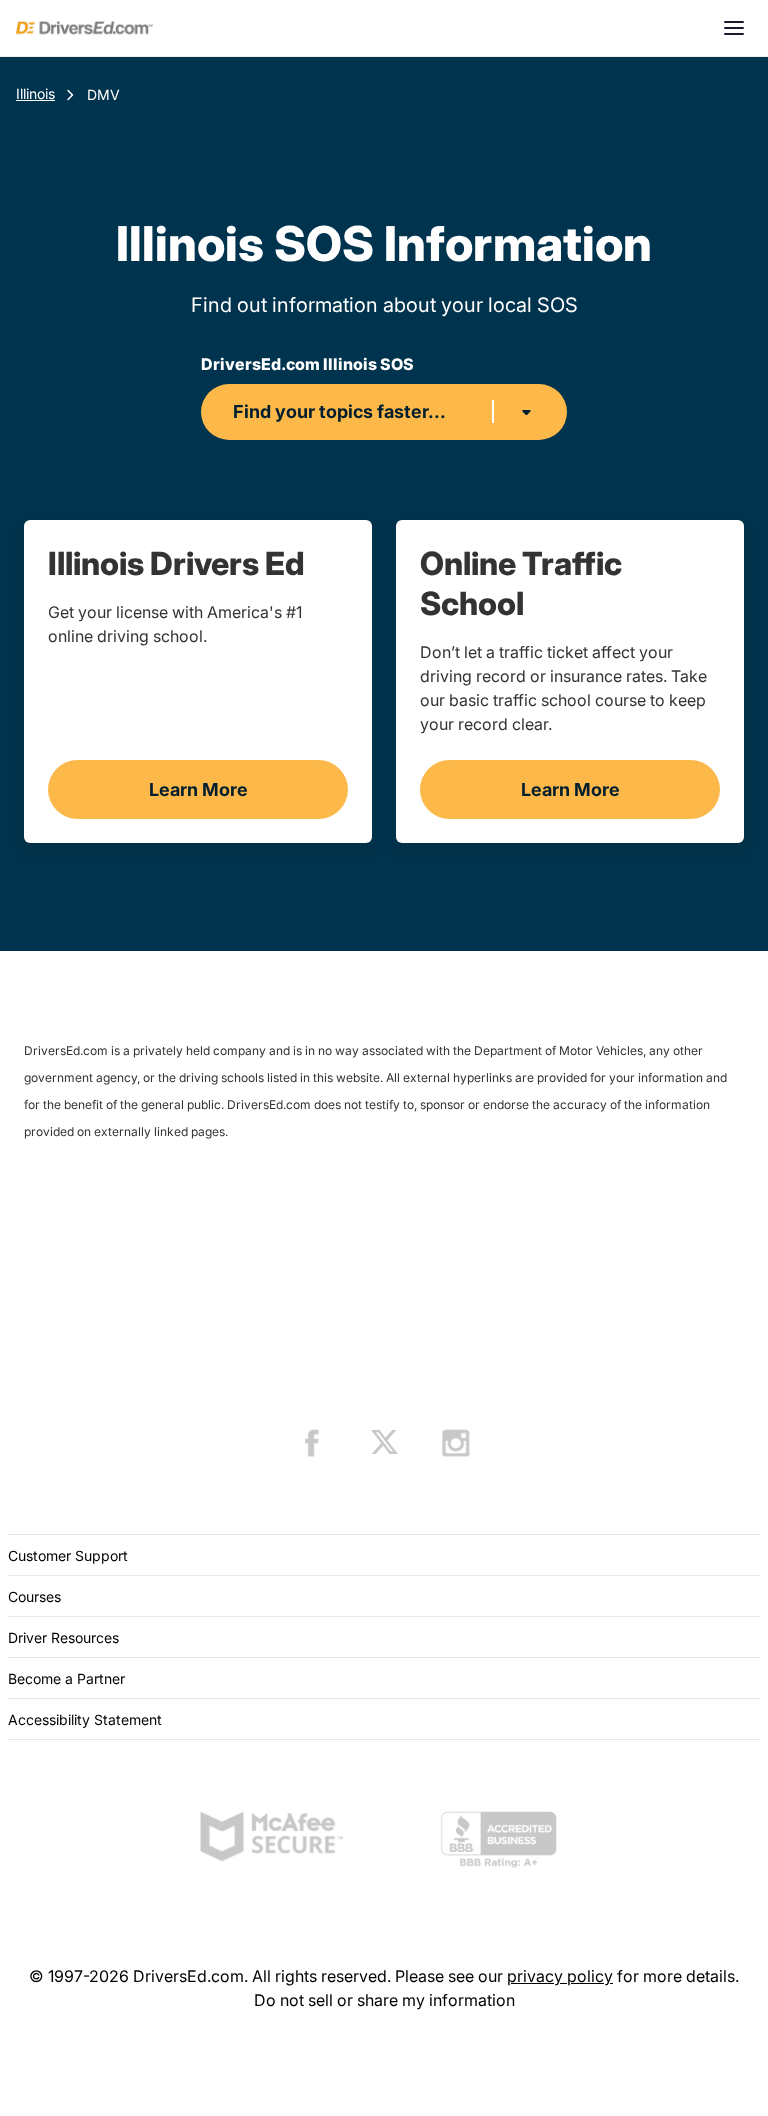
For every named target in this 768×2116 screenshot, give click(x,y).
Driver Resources (63, 1637)
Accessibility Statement (85, 1719)
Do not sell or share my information (384, 2000)
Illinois (35, 93)
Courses (34, 1596)
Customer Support (68, 1555)
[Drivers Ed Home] (84, 28)
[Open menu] (734, 28)
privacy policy (560, 1976)
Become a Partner (66, 1678)
